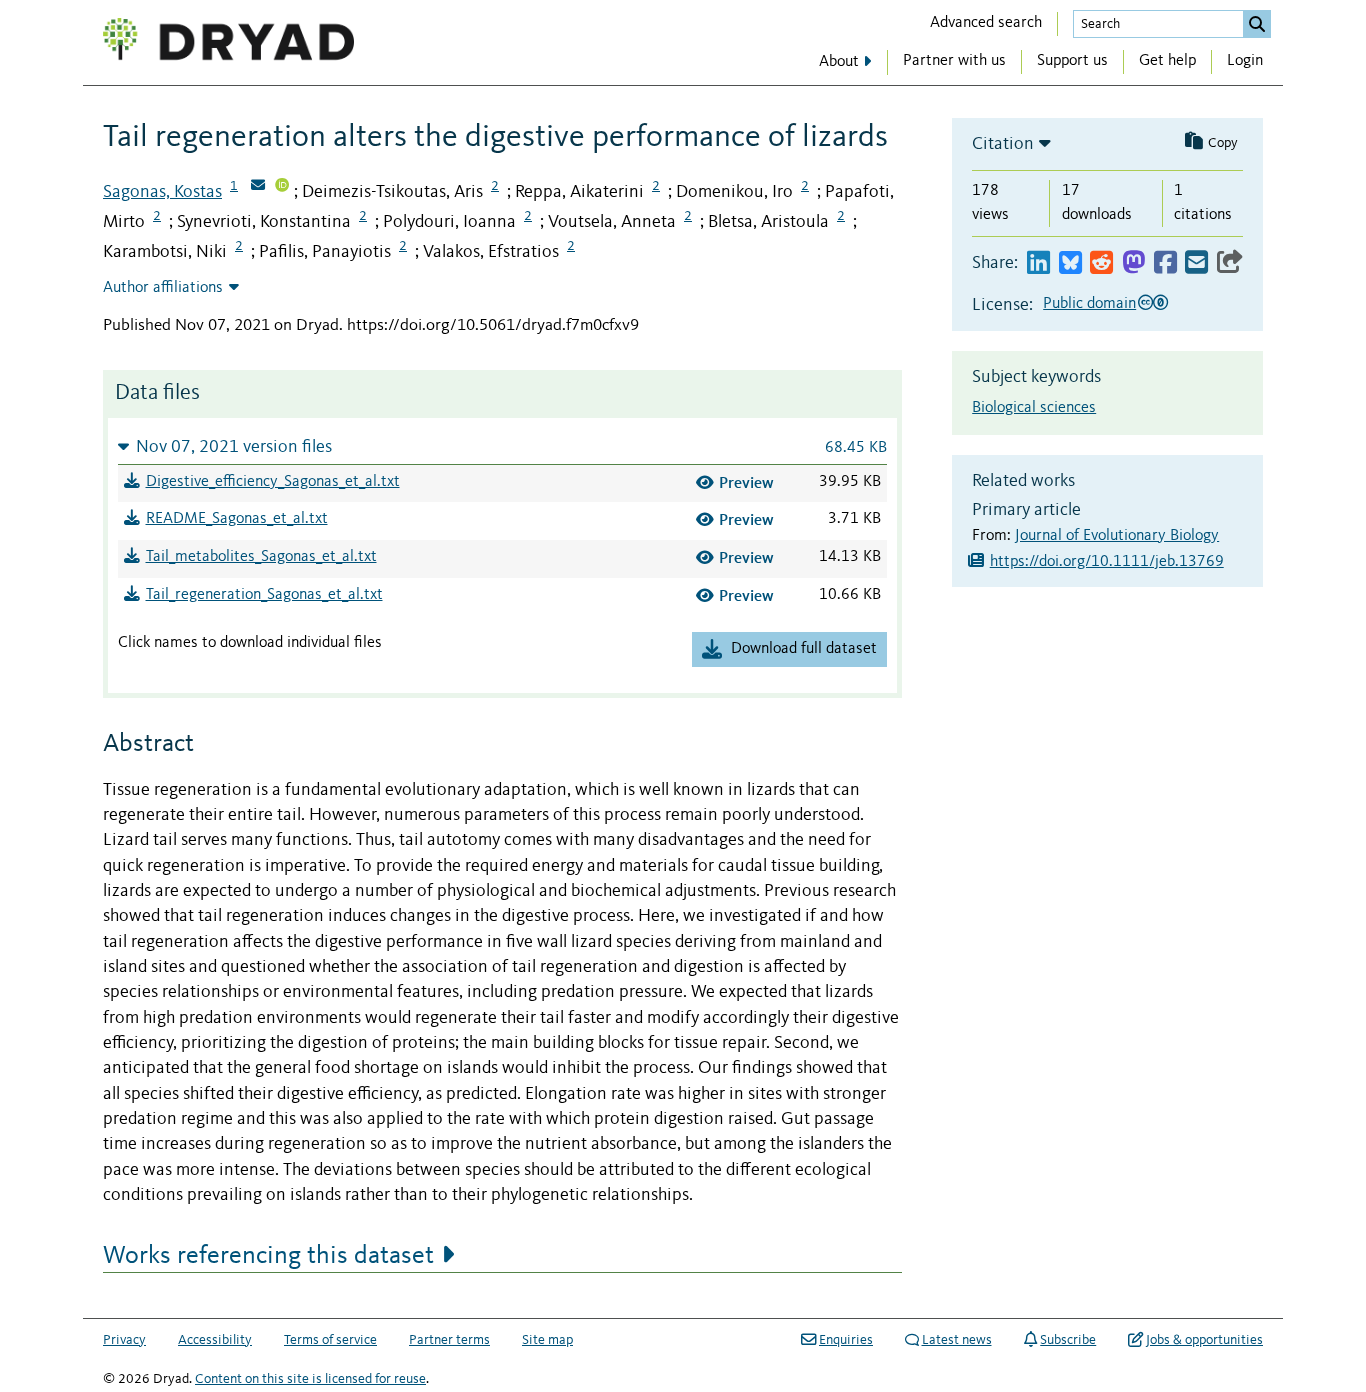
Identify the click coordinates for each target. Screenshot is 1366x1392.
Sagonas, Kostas (162, 192)
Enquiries (846, 1340)
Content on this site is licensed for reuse (310, 1379)
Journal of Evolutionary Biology (1117, 536)
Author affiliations (163, 288)
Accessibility (215, 1340)
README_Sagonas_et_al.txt (237, 519)
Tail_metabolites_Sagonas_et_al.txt (261, 557)
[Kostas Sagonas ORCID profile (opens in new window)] (282, 187)
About (839, 62)
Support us (1072, 61)
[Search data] (1257, 24)
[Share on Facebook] (1165, 263)
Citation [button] (1003, 144)
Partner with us (954, 61)
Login (1245, 61)
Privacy (124, 1340)
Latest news (957, 1340)
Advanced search (986, 23)
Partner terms (449, 1340)
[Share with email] (1196, 263)
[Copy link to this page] (1230, 263)
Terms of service (330, 1340)
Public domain (1089, 304)
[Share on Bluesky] (1070, 263)
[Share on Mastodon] (1133, 263)
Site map (547, 1340)
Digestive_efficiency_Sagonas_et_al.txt (273, 482)
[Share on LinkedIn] (1038, 263)
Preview (746, 482)
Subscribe (1068, 1340)
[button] (502, 446)
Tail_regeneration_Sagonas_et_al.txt (264, 595)
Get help (1167, 61)
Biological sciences (1034, 408)
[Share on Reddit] (1101, 263)
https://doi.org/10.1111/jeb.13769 (1107, 562)
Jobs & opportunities (1204, 1340)
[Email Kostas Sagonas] (258, 187)
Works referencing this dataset (268, 1256)
